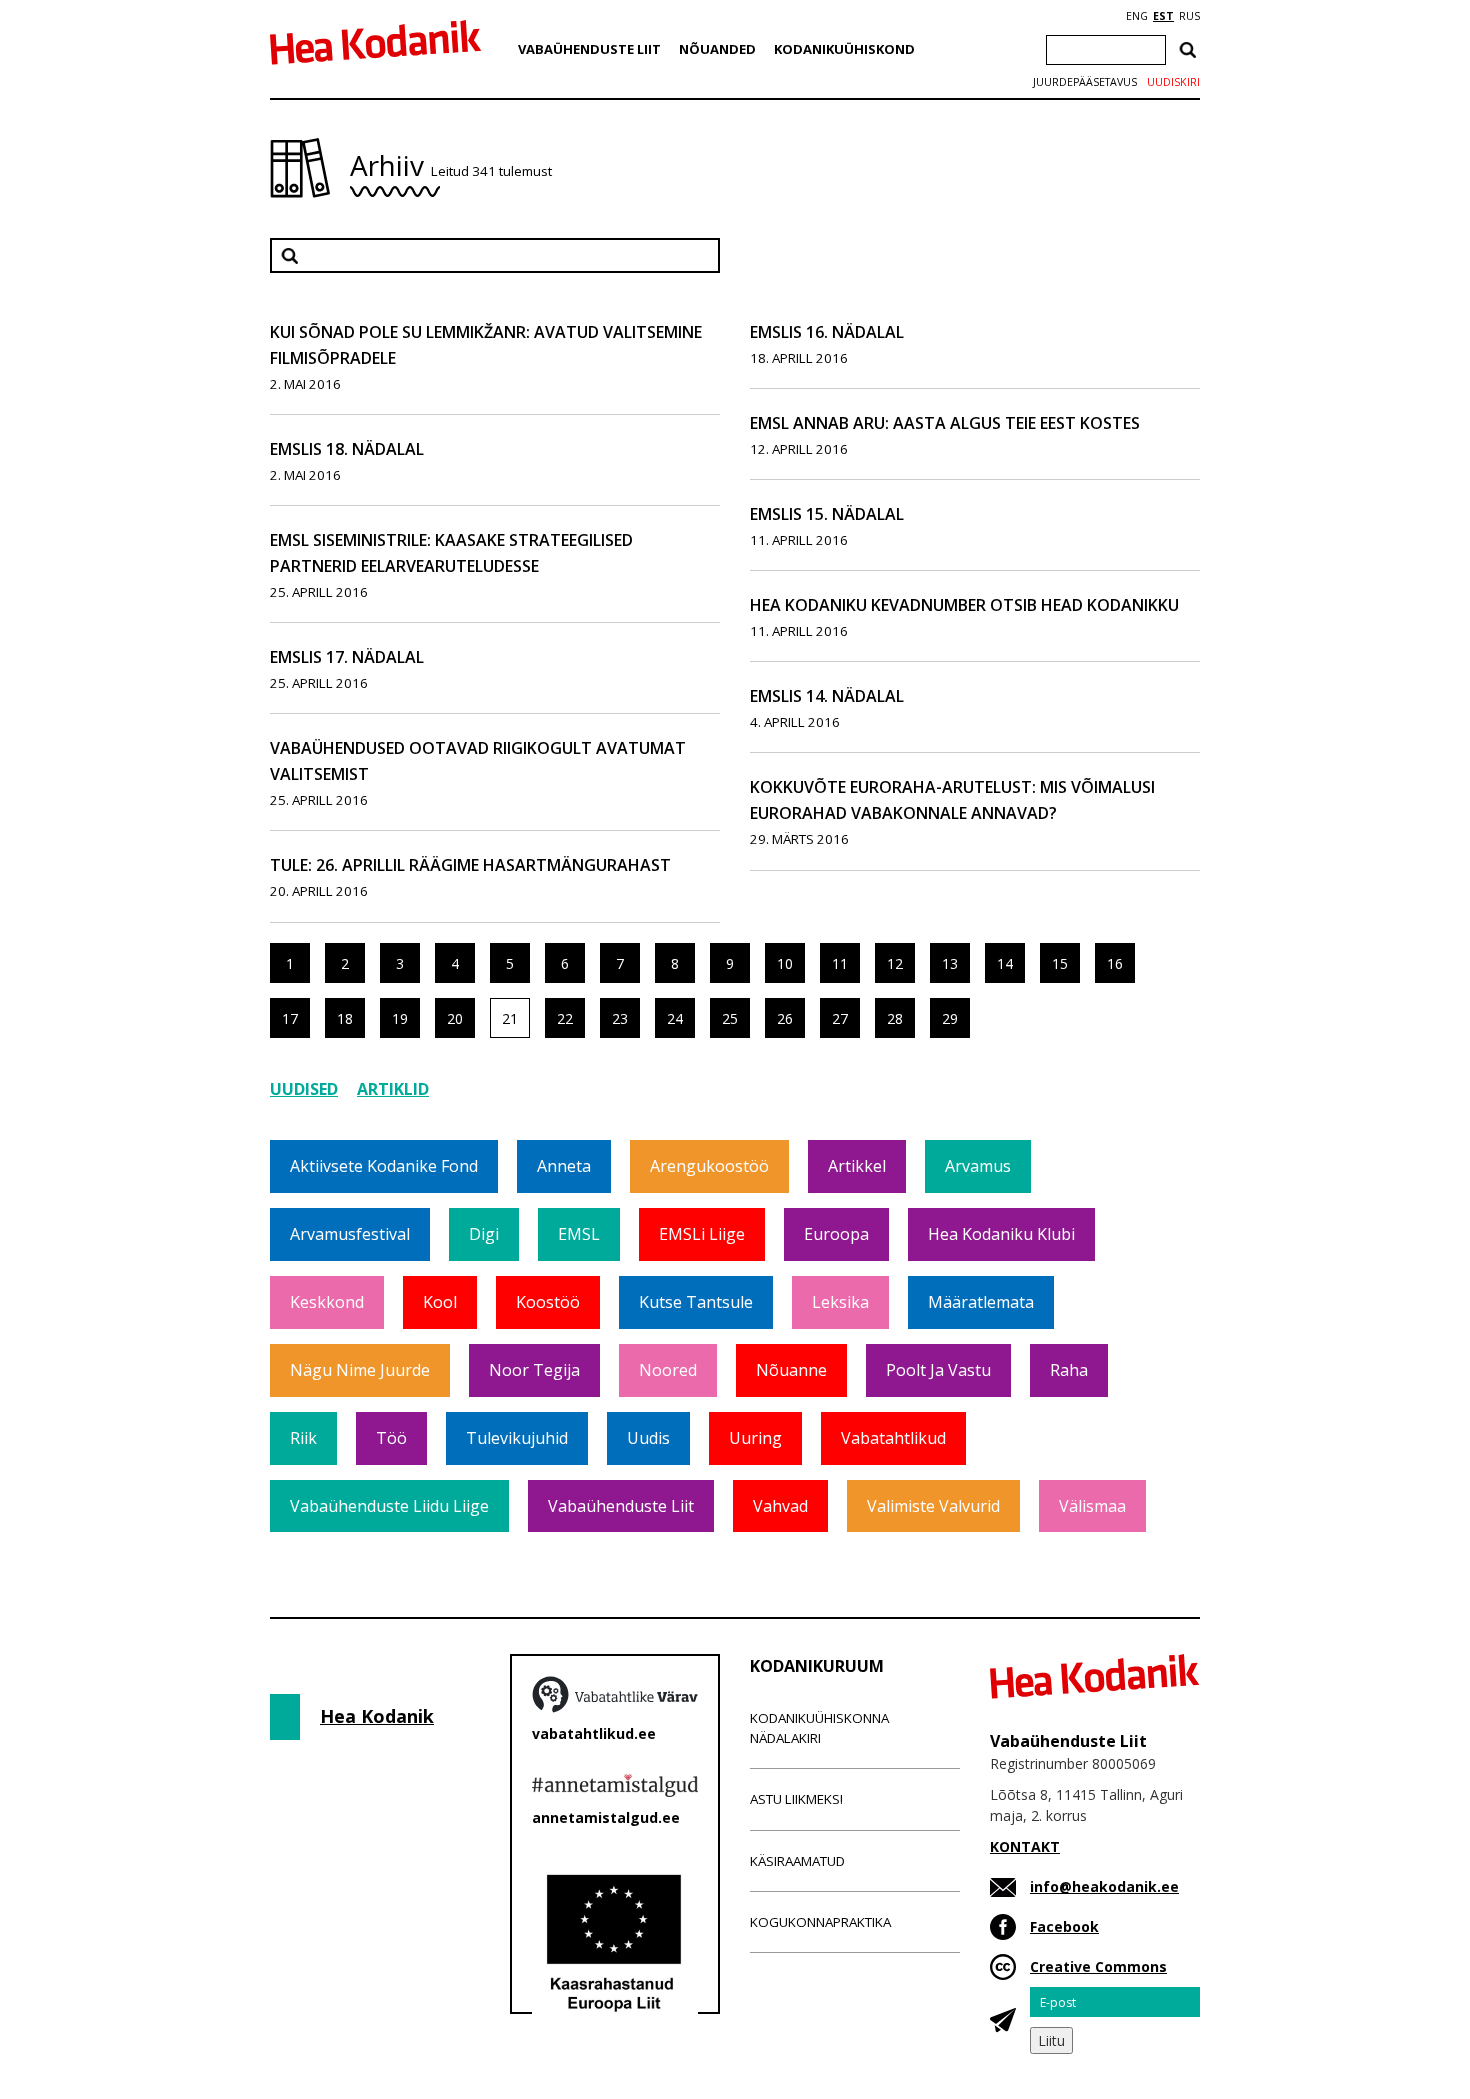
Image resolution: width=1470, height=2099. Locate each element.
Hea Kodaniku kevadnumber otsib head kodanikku (964, 605)
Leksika (840, 1302)
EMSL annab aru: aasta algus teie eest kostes (945, 423)
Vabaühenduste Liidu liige (389, 1506)
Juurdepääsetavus (1085, 82)
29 (950, 1018)
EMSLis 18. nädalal (347, 449)
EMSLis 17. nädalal (347, 657)
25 (730, 1018)
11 (840, 963)
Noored (668, 1370)
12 (895, 963)
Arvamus (978, 1166)
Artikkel (857, 1166)
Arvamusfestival (350, 1234)
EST (1163, 16)
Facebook (1064, 1926)
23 (620, 1018)
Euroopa (836, 1234)
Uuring (755, 1438)
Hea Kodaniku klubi (1001, 1234)
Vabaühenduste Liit (589, 49)
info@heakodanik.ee (1104, 1886)
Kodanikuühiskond (844, 49)
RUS (1189, 16)
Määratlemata (981, 1302)
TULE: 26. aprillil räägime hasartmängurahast (470, 865)
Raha (1069, 1370)
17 (290, 1018)
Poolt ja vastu (938, 1370)
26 (785, 1018)
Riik (303, 1438)
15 (1060, 963)
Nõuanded (717, 49)
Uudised (304, 1089)
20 (455, 1018)
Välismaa (1092, 1506)
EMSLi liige (702, 1234)
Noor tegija (534, 1370)
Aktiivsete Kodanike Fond (384, 1166)
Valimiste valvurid (933, 1506)
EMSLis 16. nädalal (827, 332)
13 (950, 963)
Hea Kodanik (377, 1716)
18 (345, 1018)
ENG (1137, 16)
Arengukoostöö (709, 1166)
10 (785, 963)
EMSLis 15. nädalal (827, 514)
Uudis (648, 1438)
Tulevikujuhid (517, 1438)
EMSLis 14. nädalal (827, 696)
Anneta (564, 1166)
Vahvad (780, 1506)
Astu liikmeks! (796, 1799)
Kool (440, 1302)
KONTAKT (1025, 1846)
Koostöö (548, 1302)
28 (895, 1018)
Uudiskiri (1173, 82)
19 (400, 1018)
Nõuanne (791, 1370)
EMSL (579, 1234)
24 (675, 1018)
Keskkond (327, 1302)
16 (1115, 963)
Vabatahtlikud (893, 1438)
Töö (391, 1438)
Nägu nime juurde (360, 1370)
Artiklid (393, 1089)
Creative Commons (1098, 1966)
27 (840, 1018)
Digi (484, 1234)
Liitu (1051, 2040)
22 (565, 1018)
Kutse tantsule (696, 1302)
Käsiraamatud (797, 1861)
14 (1005, 963)
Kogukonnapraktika (820, 1922)
